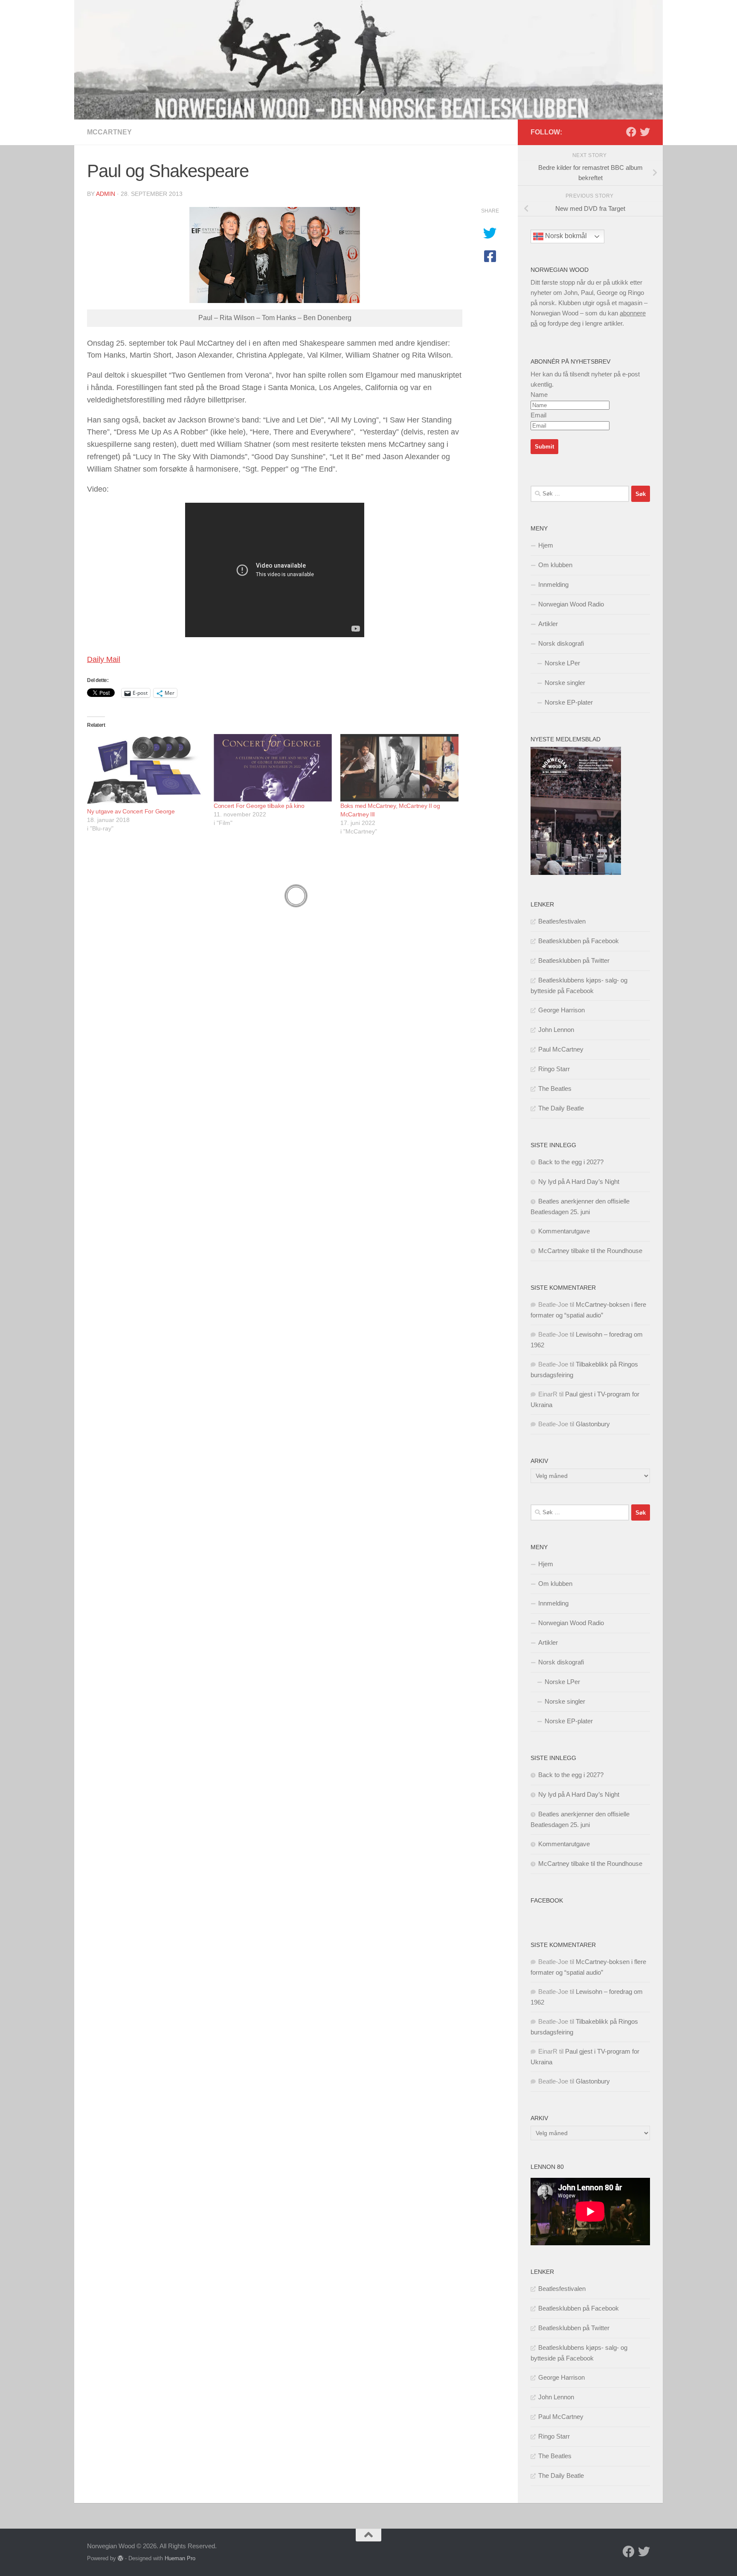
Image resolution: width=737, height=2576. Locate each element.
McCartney (109, 132)
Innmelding (553, 584)
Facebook (547, 1900)
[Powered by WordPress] (120, 2558)
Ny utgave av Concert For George (131, 811)
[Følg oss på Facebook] (631, 132)
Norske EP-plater (569, 702)
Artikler (548, 624)
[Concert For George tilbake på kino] (273, 768)
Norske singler (565, 683)
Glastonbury (593, 1424)
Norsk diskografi (561, 643)
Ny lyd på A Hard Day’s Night (579, 1182)
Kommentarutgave (564, 1231)
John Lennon (556, 1030)
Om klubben (555, 565)
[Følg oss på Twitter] (645, 132)
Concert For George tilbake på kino (259, 806)
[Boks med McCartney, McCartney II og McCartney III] (399, 768)
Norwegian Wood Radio (571, 604)
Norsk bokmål (565, 236)
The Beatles (555, 1088)
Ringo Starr (554, 1069)
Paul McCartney (561, 1049)
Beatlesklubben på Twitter (574, 960)
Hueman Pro (180, 2558)
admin (106, 194)
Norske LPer (562, 663)
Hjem (546, 545)
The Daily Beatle (561, 1108)
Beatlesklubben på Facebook (579, 941)
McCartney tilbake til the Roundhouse (590, 1251)
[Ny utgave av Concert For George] (146, 771)
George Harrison (561, 1010)
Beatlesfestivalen (562, 921)
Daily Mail (104, 659)
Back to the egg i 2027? (571, 1162)
